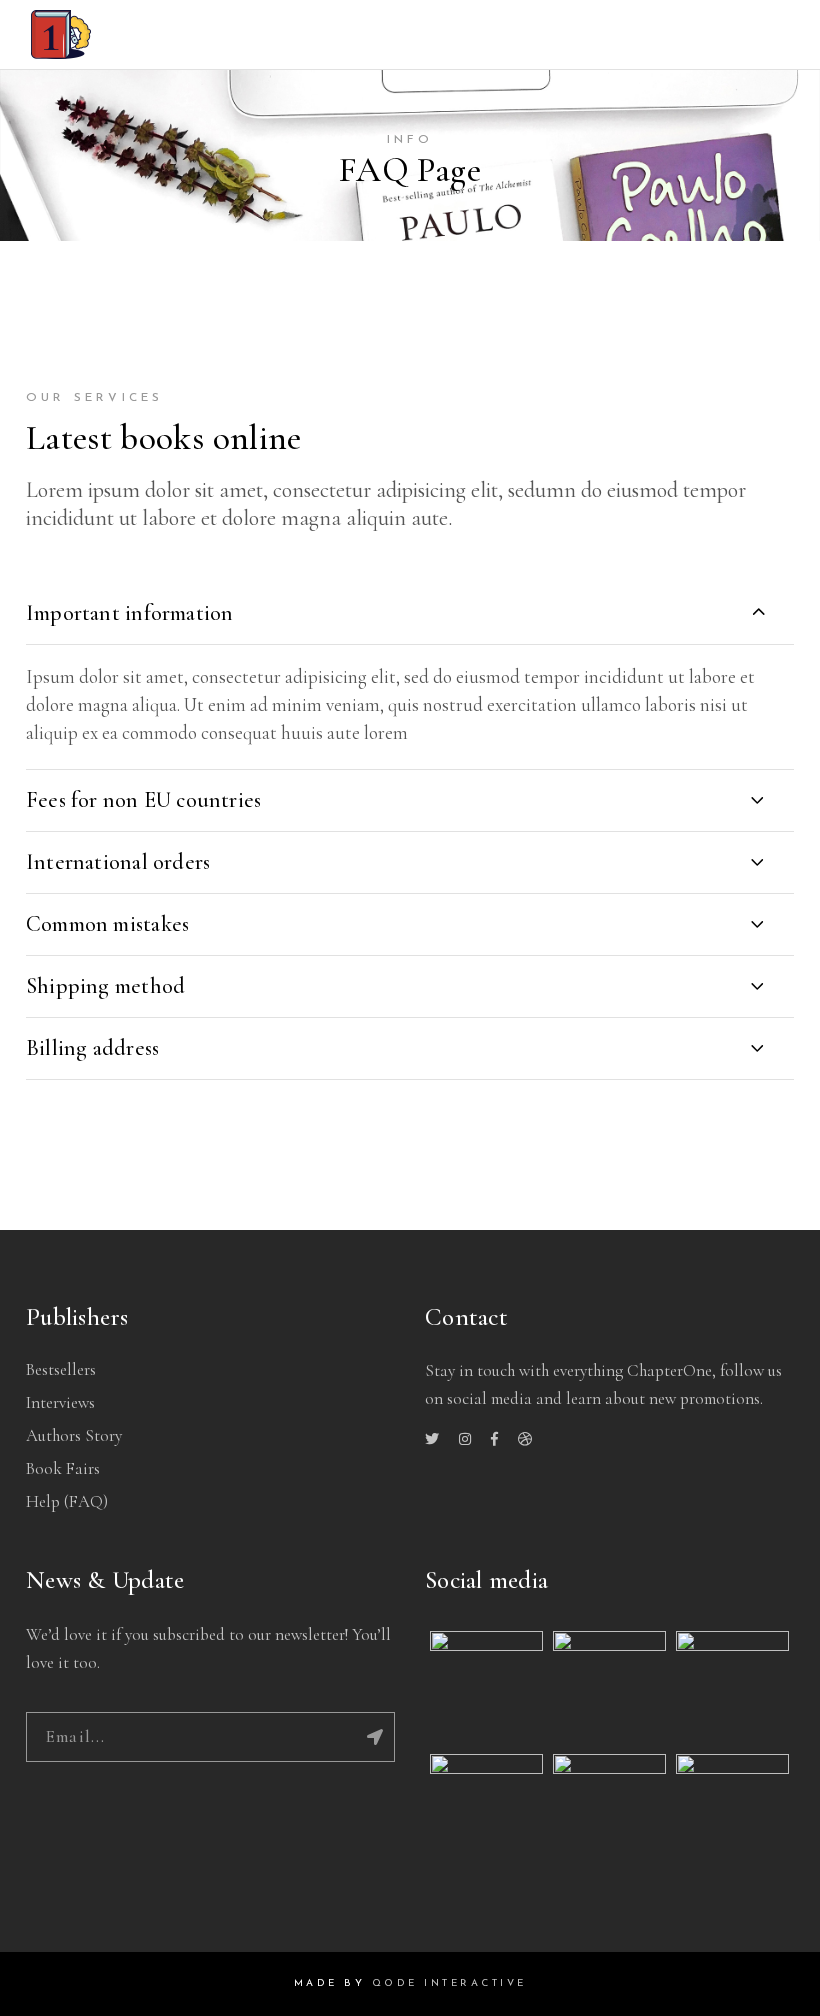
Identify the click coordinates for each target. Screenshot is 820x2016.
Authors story (74, 1435)
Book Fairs (63, 1468)
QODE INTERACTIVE (449, 1983)
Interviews (60, 1402)
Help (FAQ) (67, 1501)
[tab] (410, 613)
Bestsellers (61, 1369)
